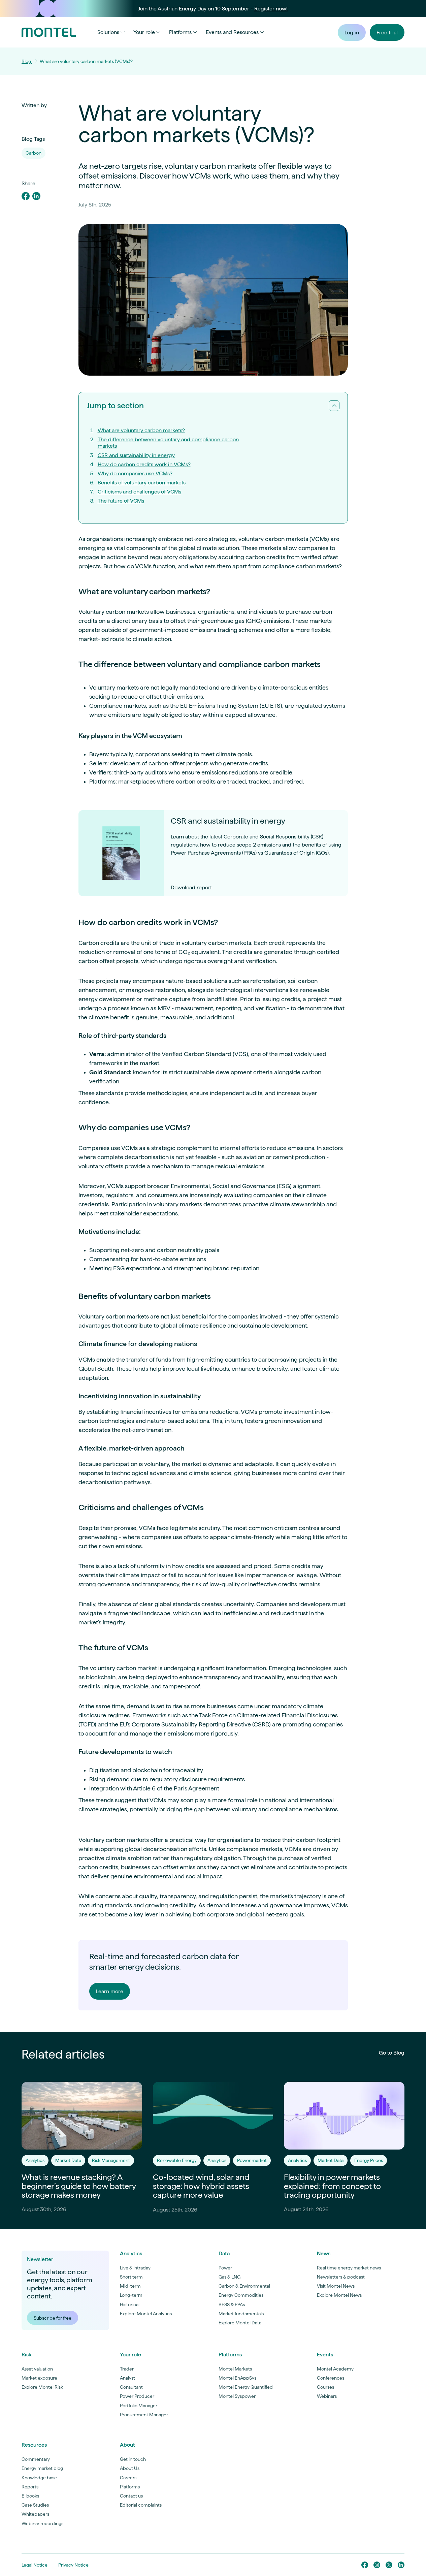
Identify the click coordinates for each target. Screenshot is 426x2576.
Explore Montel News (339, 2295)
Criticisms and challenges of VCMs (139, 492)
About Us (130, 2468)
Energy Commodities (241, 2295)
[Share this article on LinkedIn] (36, 197)
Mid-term (130, 2286)
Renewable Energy (177, 2160)
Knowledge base (39, 2478)
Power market (252, 2160)
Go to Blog (392, 2053)
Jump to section (115, 405)
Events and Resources (232, 32)
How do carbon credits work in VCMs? (144, 464)
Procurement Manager (144, 2415)
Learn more (110, 1991)
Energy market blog (42, 2468)
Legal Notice (35, 2565)
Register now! (271, 9)
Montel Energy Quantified (246, 2387)
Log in (352, 33)
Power (225, 2268)
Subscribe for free (53, 2318)
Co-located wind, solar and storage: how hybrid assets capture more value (201, 2186)
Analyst (127, 2378)
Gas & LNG (230, 2277)
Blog (27, 61)
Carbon (34, 153)
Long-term (131, 2295)
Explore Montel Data (240, 2323)
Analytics (35, 2160)
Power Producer (137, 2396)
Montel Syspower (237, 2396)
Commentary (36, 2459)
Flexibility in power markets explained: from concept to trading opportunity (332, 2186)
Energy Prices (369, 2160)
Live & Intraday (135, 2268)
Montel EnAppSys (237, 2378)
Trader (127, 2369)
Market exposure (39, 2378)
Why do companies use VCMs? (135, 473)
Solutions (108, 32)
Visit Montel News (336, 2286)
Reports (30, 2487)
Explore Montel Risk (42, 2387)
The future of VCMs (121, 501)
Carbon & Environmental (244, 2286)
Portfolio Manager (139, 2406)
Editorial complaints (141, 2505)
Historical (130, 2304)
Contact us (131, 2496)
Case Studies (35, 2505)
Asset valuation (37, 2369)
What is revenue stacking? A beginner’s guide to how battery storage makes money (79, 2186)
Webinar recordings (42, 2523)
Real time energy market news (349, 2268)
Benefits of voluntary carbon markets (142, 483)
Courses (325, 2387)
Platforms (180, 32)
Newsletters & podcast (341, 2277)
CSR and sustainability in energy (136, 455)
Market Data (68, 2160)
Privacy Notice (73, 2565)
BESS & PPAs (232, 2304)
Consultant (131, 2387)
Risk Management (111, 2160)
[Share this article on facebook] (26, 197)
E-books (30, 2496)
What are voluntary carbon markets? (141, 430)
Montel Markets (235, 2369)
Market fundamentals (241, 2314)
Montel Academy (335, 2369)
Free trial (387, 33)
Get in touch (133, 2459)
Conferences (331, 2378)
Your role (144, 32)
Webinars (327, 2396)
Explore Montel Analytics (146, 2314)
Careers (128, 2478)
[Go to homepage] (49, 32)
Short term (131, 2277)
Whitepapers (35, 2514)
